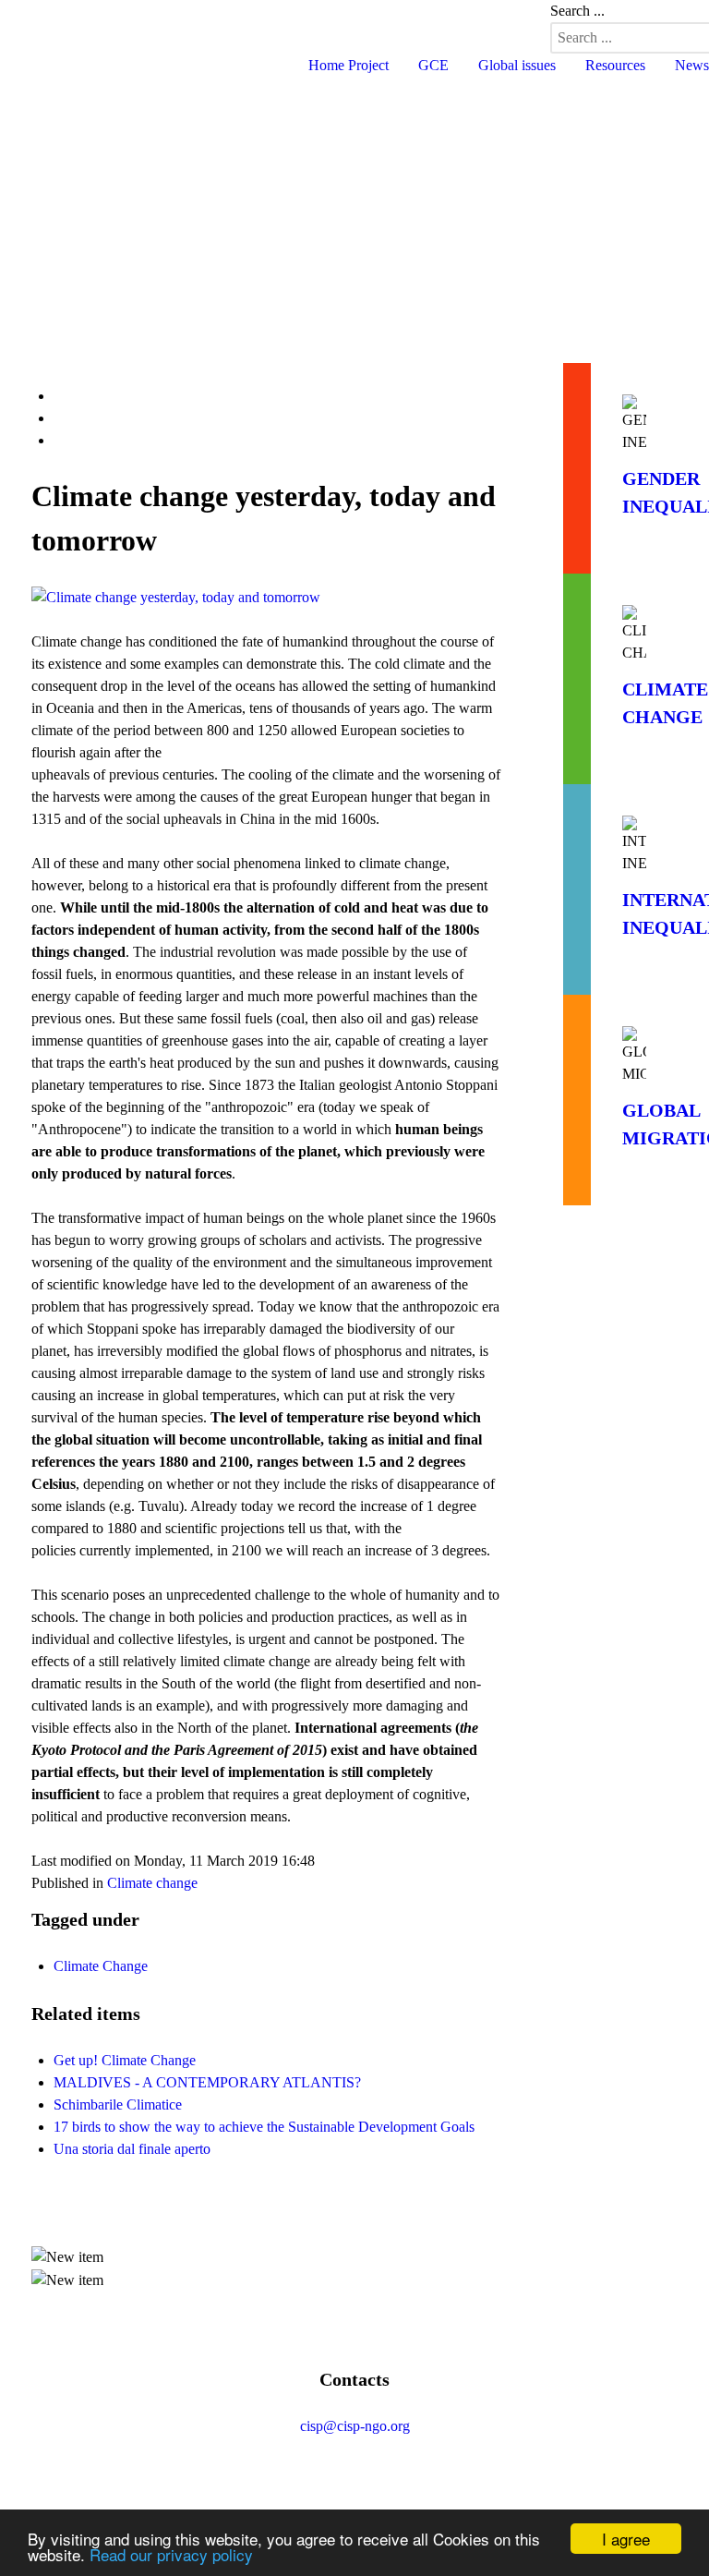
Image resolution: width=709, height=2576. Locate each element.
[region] (354, 204)
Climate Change (101, 1966)
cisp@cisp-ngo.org (355, 2426)
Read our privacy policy (171, 2554)
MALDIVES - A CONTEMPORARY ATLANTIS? (207, 2082)
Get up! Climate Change (125, 2060)
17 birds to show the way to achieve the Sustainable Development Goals (264, 2127)
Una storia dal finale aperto (132, 2149)
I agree (626, 2539)
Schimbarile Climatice (118, 2104)
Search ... (577, 11)
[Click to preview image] (266, 595)
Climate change (152, 1883)
